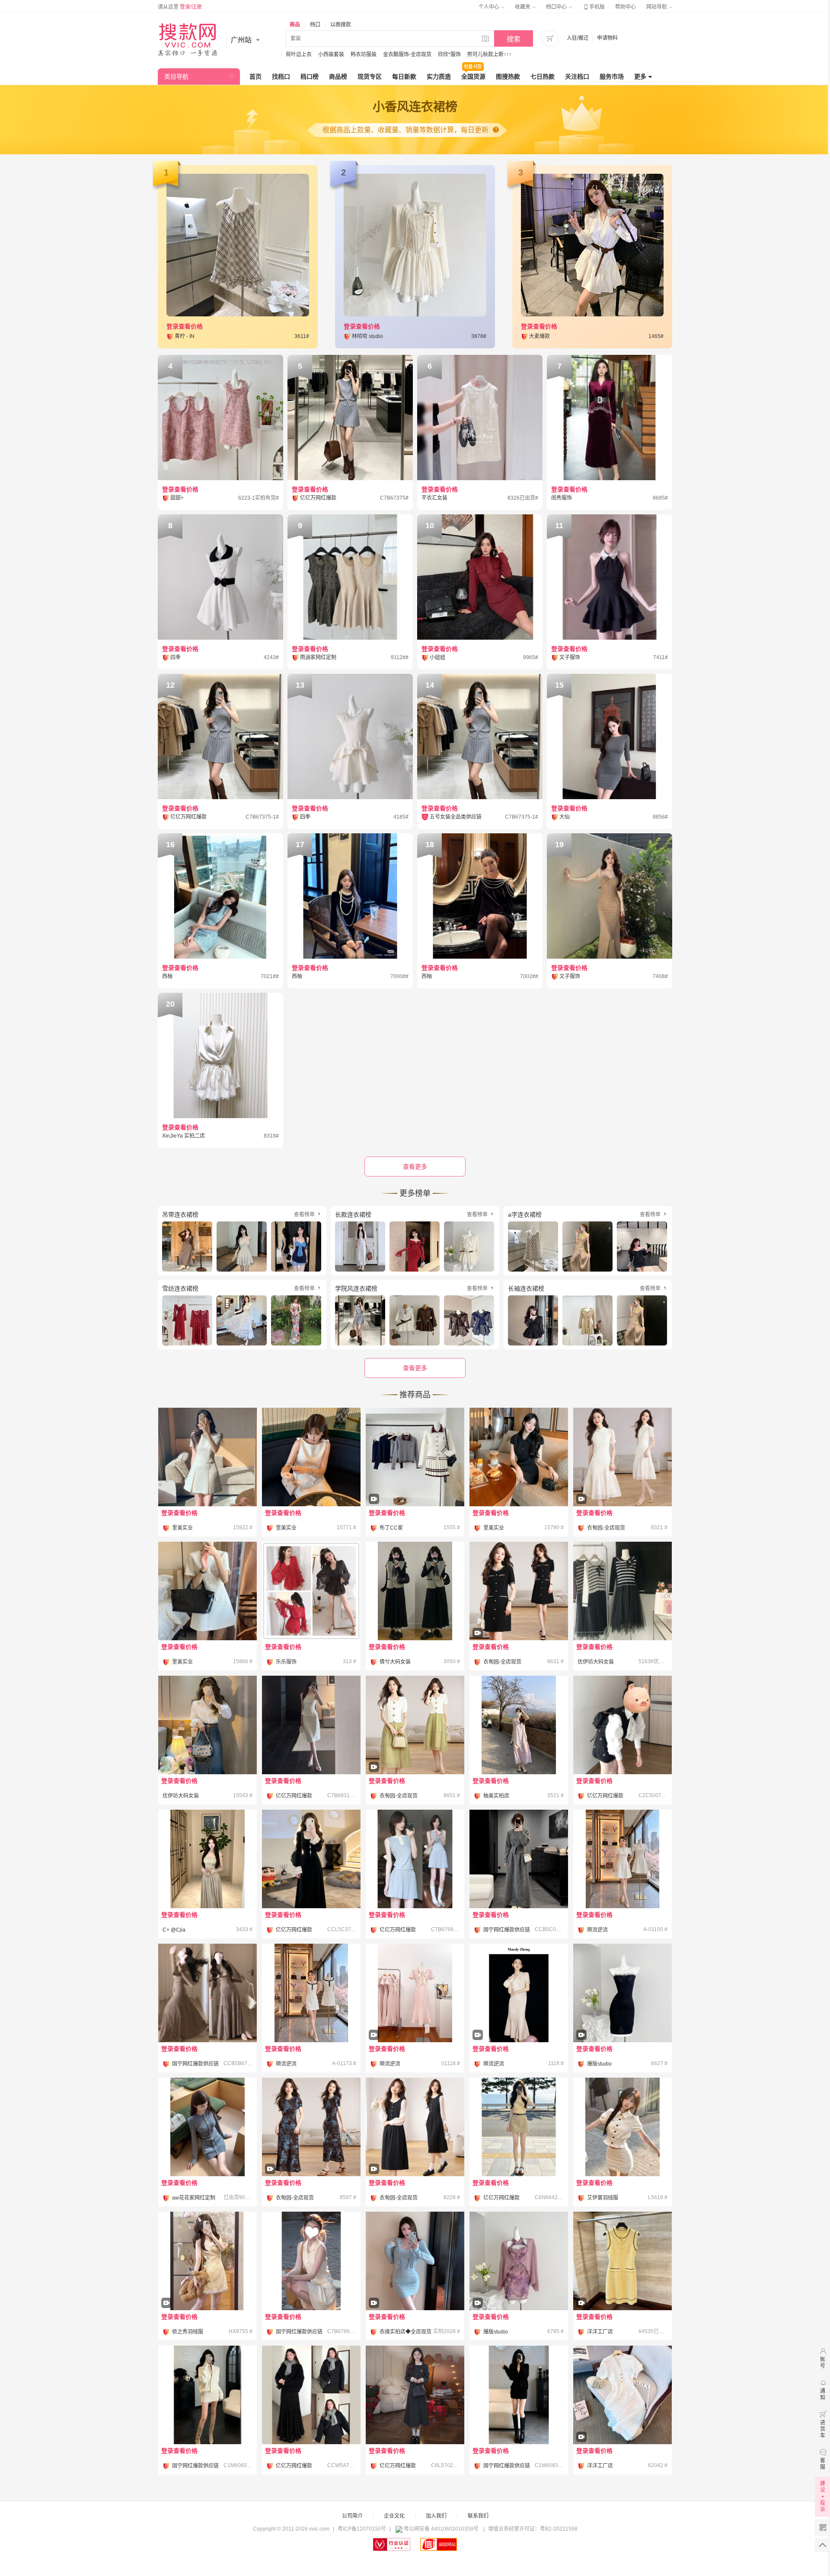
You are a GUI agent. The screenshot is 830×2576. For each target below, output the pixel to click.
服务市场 (612, 77)
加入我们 (436, 2516)
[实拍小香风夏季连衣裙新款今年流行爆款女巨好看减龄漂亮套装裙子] (415, 1749)
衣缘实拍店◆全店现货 (405, 2332)
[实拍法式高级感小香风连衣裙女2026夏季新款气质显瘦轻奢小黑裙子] (519, 1615)
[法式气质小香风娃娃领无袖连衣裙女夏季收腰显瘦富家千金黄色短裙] (207, 2285)
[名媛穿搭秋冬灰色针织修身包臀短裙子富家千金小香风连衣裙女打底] (207, 2127)
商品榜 (338, 77)
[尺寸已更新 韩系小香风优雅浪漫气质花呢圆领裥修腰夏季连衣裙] (207, 1457)
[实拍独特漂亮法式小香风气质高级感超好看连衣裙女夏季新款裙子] (311, 2151)
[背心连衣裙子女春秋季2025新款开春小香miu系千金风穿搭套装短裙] (622, 1725)
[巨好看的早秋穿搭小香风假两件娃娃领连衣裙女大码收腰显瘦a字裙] (415, 2395)
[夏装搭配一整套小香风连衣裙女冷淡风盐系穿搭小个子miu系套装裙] (622, 2127)
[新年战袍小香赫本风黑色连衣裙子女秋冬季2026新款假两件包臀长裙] (311, 1859)
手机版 (594, 7)
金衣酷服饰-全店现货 (407, 54)
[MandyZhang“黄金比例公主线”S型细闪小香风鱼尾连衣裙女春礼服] (415, 2017)
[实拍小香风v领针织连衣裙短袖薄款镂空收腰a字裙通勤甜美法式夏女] (622, 2419)
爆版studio (599, 2064)
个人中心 (490, 7)
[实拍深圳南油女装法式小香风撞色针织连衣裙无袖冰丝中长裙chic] (622, 2285)
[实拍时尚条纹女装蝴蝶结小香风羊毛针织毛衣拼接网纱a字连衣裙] (622, 1591)
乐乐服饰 (286, 1662)
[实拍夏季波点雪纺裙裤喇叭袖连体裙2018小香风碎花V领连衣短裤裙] (311, 1591)
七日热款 (543, 77)
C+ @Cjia (174, 1930)
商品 (295, 25)
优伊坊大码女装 (596, 1662)
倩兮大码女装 (395, 1662)
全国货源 (473, 77)
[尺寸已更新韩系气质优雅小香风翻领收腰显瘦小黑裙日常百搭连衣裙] (519, 1457)
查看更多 (415, 1368)
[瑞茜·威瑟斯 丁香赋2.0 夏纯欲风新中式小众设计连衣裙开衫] (519, 2285)
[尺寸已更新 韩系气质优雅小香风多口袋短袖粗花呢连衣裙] (207, 1591)
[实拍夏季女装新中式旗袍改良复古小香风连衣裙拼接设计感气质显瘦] (622, 1481)
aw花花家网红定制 (194, 2198)
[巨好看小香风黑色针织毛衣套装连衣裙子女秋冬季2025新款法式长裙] (311, 2395)
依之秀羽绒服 (188, 2332)
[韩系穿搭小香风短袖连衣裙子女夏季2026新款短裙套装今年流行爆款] (519, 2127)
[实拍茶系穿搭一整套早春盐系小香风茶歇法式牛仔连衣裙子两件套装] (207, 1725)
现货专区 (370, 77)
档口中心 (557, 7)
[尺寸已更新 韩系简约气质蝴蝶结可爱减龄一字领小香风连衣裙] (311, 1457)
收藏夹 (523, 7)
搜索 (514, 39)
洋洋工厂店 (600, 2332)
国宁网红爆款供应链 (507, 1930)
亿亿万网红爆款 (294, 1796)
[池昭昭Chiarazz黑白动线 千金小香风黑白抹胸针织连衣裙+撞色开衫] (622, 2017)
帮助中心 (626, 7)
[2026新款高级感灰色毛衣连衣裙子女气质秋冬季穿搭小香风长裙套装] (519, 1859)
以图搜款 (341, 25)
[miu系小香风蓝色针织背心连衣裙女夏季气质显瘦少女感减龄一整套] (415, 1859)
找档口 (281, 77)
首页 (255, 77)
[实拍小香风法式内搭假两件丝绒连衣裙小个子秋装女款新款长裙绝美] (415, 2151)
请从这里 (180, 7)
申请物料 (607, 38)
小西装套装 (331, 54)
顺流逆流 (597, 1930)
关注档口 (577, 77)
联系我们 (478, 2516)
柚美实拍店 (496, 1796)
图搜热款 (508, 77)
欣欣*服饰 (449, 54)
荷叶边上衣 (299, 54)
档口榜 (310, 77)
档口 (315, 25)
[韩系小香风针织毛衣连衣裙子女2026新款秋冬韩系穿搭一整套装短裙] (207, 2395)
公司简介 (352, 2516)
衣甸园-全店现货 (606, 1528)
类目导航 (176, 77)
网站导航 (657, 7)
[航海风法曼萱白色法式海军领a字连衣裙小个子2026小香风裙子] (311, 1993)
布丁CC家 (391, 1528)
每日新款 (404, 77)
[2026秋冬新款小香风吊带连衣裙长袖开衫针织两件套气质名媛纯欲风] (415, 2285)
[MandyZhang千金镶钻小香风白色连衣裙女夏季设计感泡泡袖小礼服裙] (622, 1859)
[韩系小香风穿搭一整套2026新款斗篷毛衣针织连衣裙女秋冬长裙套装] (207, 1993)
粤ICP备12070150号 (362, 2529)
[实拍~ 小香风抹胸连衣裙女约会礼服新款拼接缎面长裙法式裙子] (207, 1859)
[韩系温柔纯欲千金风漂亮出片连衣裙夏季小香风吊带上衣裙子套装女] (311, 1725)
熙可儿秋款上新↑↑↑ (489, 54)
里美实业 (182, 1528)
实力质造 (439, 77)
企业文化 (394, 2516)
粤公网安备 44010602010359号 (441, 2529)
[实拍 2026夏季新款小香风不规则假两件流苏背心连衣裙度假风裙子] (519, 1725)
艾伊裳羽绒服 (603, 2198)
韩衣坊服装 (364, 54)
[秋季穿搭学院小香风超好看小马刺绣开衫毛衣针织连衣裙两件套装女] (415, 1481)
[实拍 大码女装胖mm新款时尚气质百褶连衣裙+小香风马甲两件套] (415, 1591)
